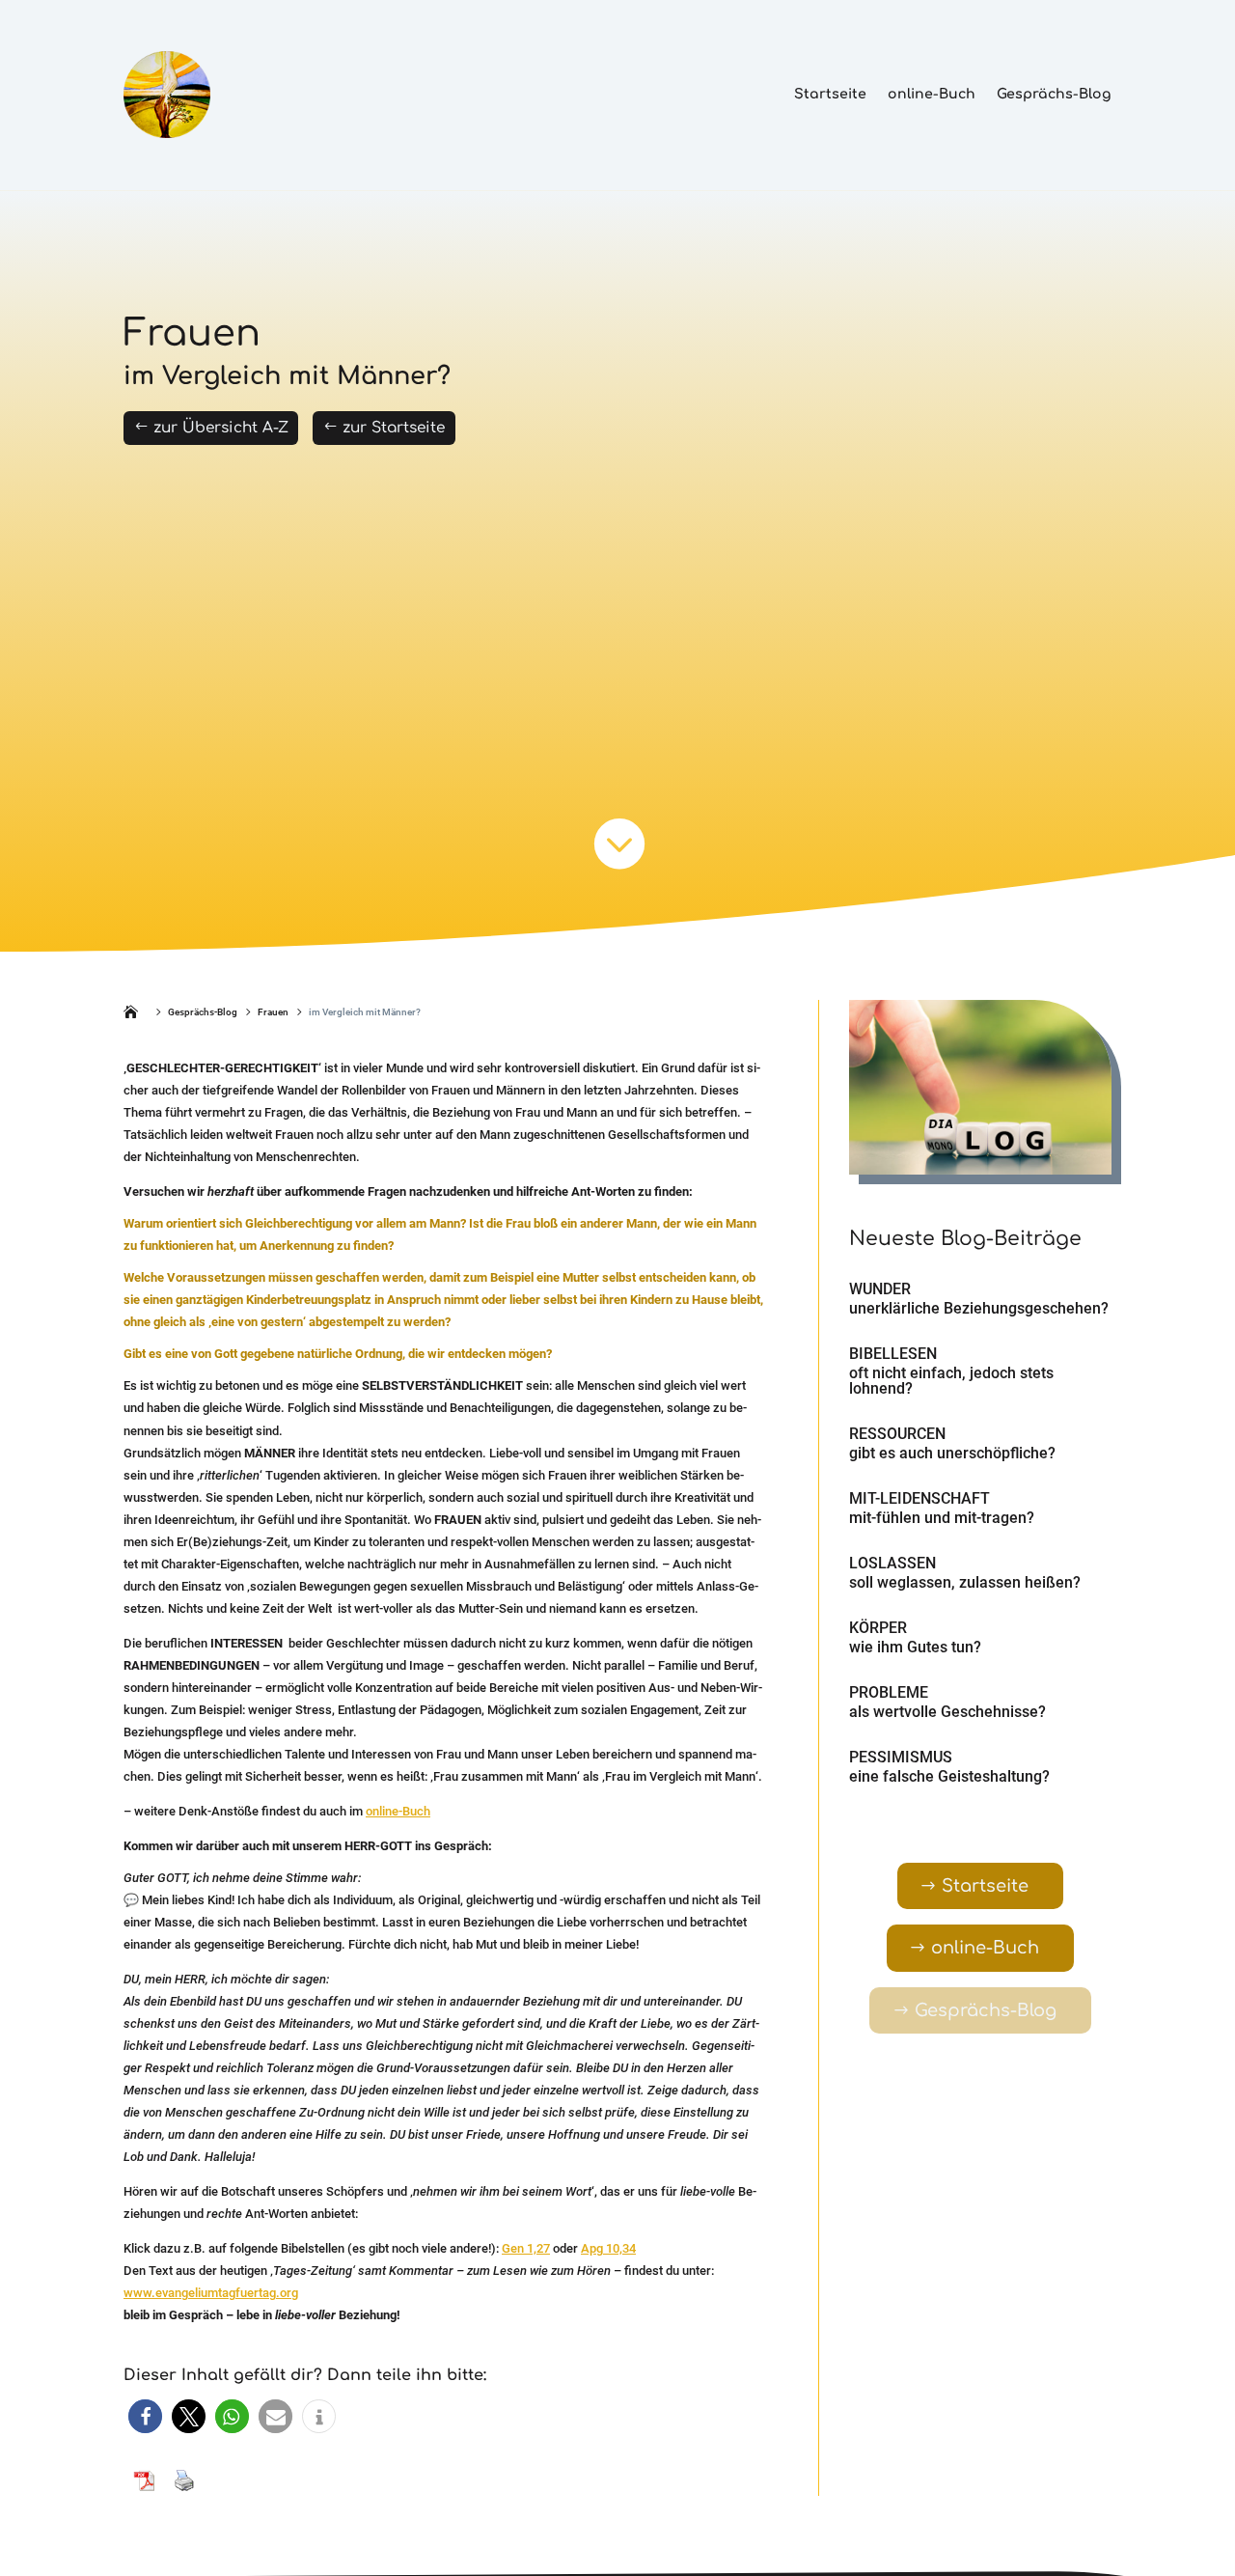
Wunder (880, 1289)
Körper (878, 1628)
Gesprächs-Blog (1054, 94)
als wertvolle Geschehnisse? (947, 1712)
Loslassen (892, 1563)
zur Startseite (394, 428)
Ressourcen (897, 1434)
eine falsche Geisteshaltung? (949, 1776)
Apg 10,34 (608, 2248)
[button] (145, 2416)
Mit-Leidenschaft (919, 1498)
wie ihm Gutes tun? (915, 1647)
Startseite (830, 94)
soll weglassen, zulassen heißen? (965, 1582)
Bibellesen (893, 1354)
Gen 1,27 (526, 2248)
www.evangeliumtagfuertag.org (211, 2293)
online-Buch (932, 94)
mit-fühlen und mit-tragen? (942, 1518)
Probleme (889, 1692)
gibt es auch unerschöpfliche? (952, 1453)
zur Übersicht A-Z (221, 428)
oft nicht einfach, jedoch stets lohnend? (951, 1381)
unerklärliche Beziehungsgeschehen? (979, 1308)
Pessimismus (901, 1757)
